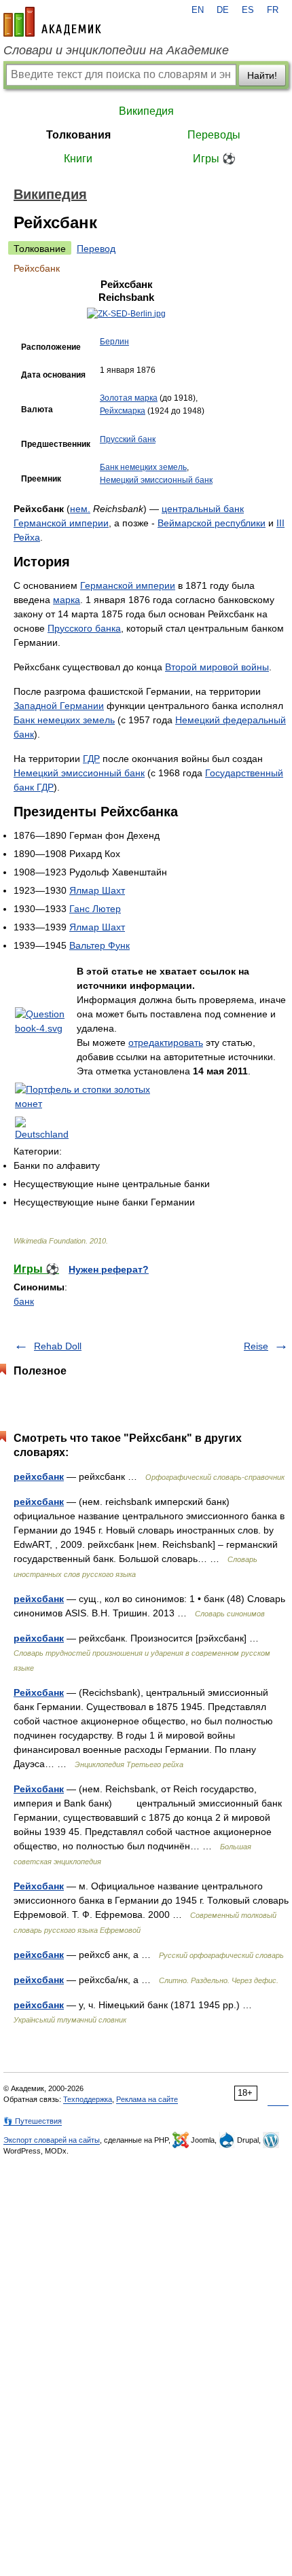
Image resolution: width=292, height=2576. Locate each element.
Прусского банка (84, 628)
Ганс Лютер (95, 909)
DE (223, 10)
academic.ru (52, 22)
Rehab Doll (58, 1346)
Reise (256, 1346)
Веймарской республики (212, 523)
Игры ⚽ (214, 159)
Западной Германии (59, 706)
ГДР (91, 759)
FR (273, 10)
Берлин (114, 342)
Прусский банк (128, 439)
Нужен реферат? (109, 1269)
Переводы (214, 135)
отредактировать (166, 1042)
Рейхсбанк (39, 1692)
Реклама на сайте (147, 2099)
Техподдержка (88, 2099)
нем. (80, 509)
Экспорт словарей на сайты (52, 2140)
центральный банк (203, 509)
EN (198, 10)
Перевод (96, 249)
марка (67, 600)
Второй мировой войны (217, 667)
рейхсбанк (39, 1476)
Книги (78, 159)
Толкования (78, 135)
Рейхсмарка (123, 411)
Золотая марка (129, 398)
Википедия (146, 111)
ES (248, 10)
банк (24, 1301)
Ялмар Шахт (97, 890)
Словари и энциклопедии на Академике (116, 50)
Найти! (262, 75)
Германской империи (61, 523)
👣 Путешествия (33, 2121)
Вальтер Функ (99, 945)
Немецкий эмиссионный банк (156, 480)
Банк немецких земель (143, 467)
